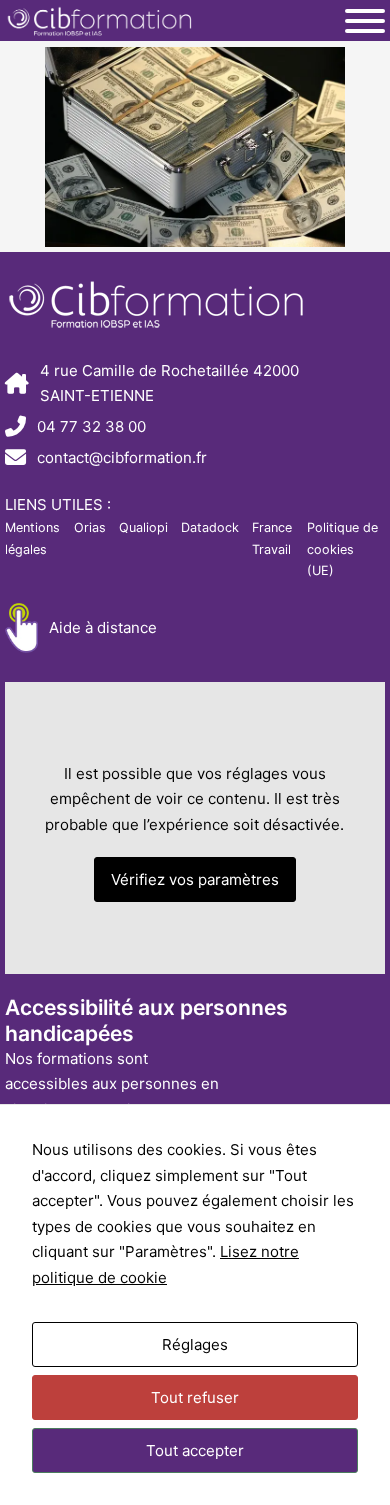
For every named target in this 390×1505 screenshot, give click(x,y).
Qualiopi (143, 527)
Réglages (195, 1344)
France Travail (272, 538)
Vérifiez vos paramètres (195, 879)
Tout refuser (195, 1397)
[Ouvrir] (365, 21)
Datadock (210, 527)
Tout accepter (195, 1450)
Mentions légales (32, 538)
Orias (90, 527)
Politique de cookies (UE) (342, 549)
